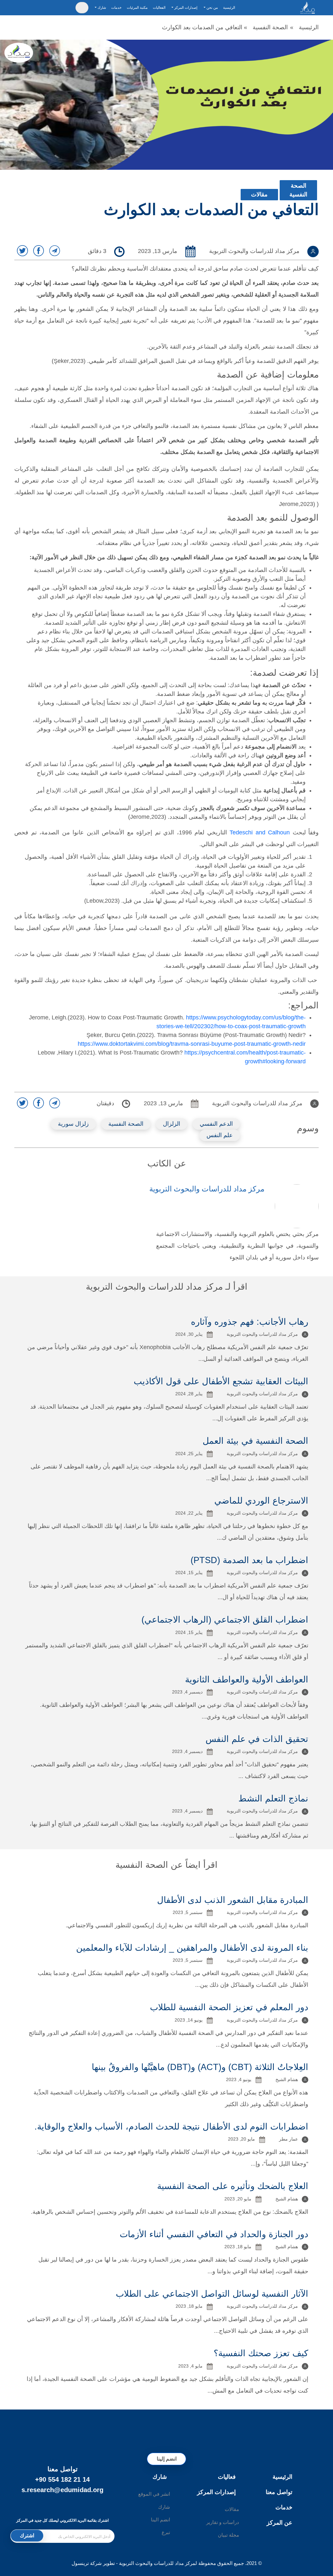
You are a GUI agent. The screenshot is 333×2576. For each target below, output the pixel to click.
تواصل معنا (279, 2492)
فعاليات (227, 2477)
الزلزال (172, 1124)
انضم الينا (160, 2520)
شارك (160, 2477)
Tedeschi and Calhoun (260, 832)
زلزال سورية (73, 1124)
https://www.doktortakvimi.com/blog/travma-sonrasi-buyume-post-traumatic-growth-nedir (192, 1044)
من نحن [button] (212, 7)
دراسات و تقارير (223, 2522)
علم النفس (220, 1135)
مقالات (259, 194)
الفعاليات (159, 7)
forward (296, 1061)
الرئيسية (229, 7)
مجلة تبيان (228, 2535)
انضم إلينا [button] (167, 2459)
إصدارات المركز (216, 2492)
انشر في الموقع (154, 2494)
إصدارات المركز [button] (185, 7)
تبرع (166, 2532)
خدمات (116, 7)
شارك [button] (101, 7)
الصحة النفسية (270, 27)
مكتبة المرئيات (137, 7)
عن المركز (280, 2523)
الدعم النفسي (216, 1124)
